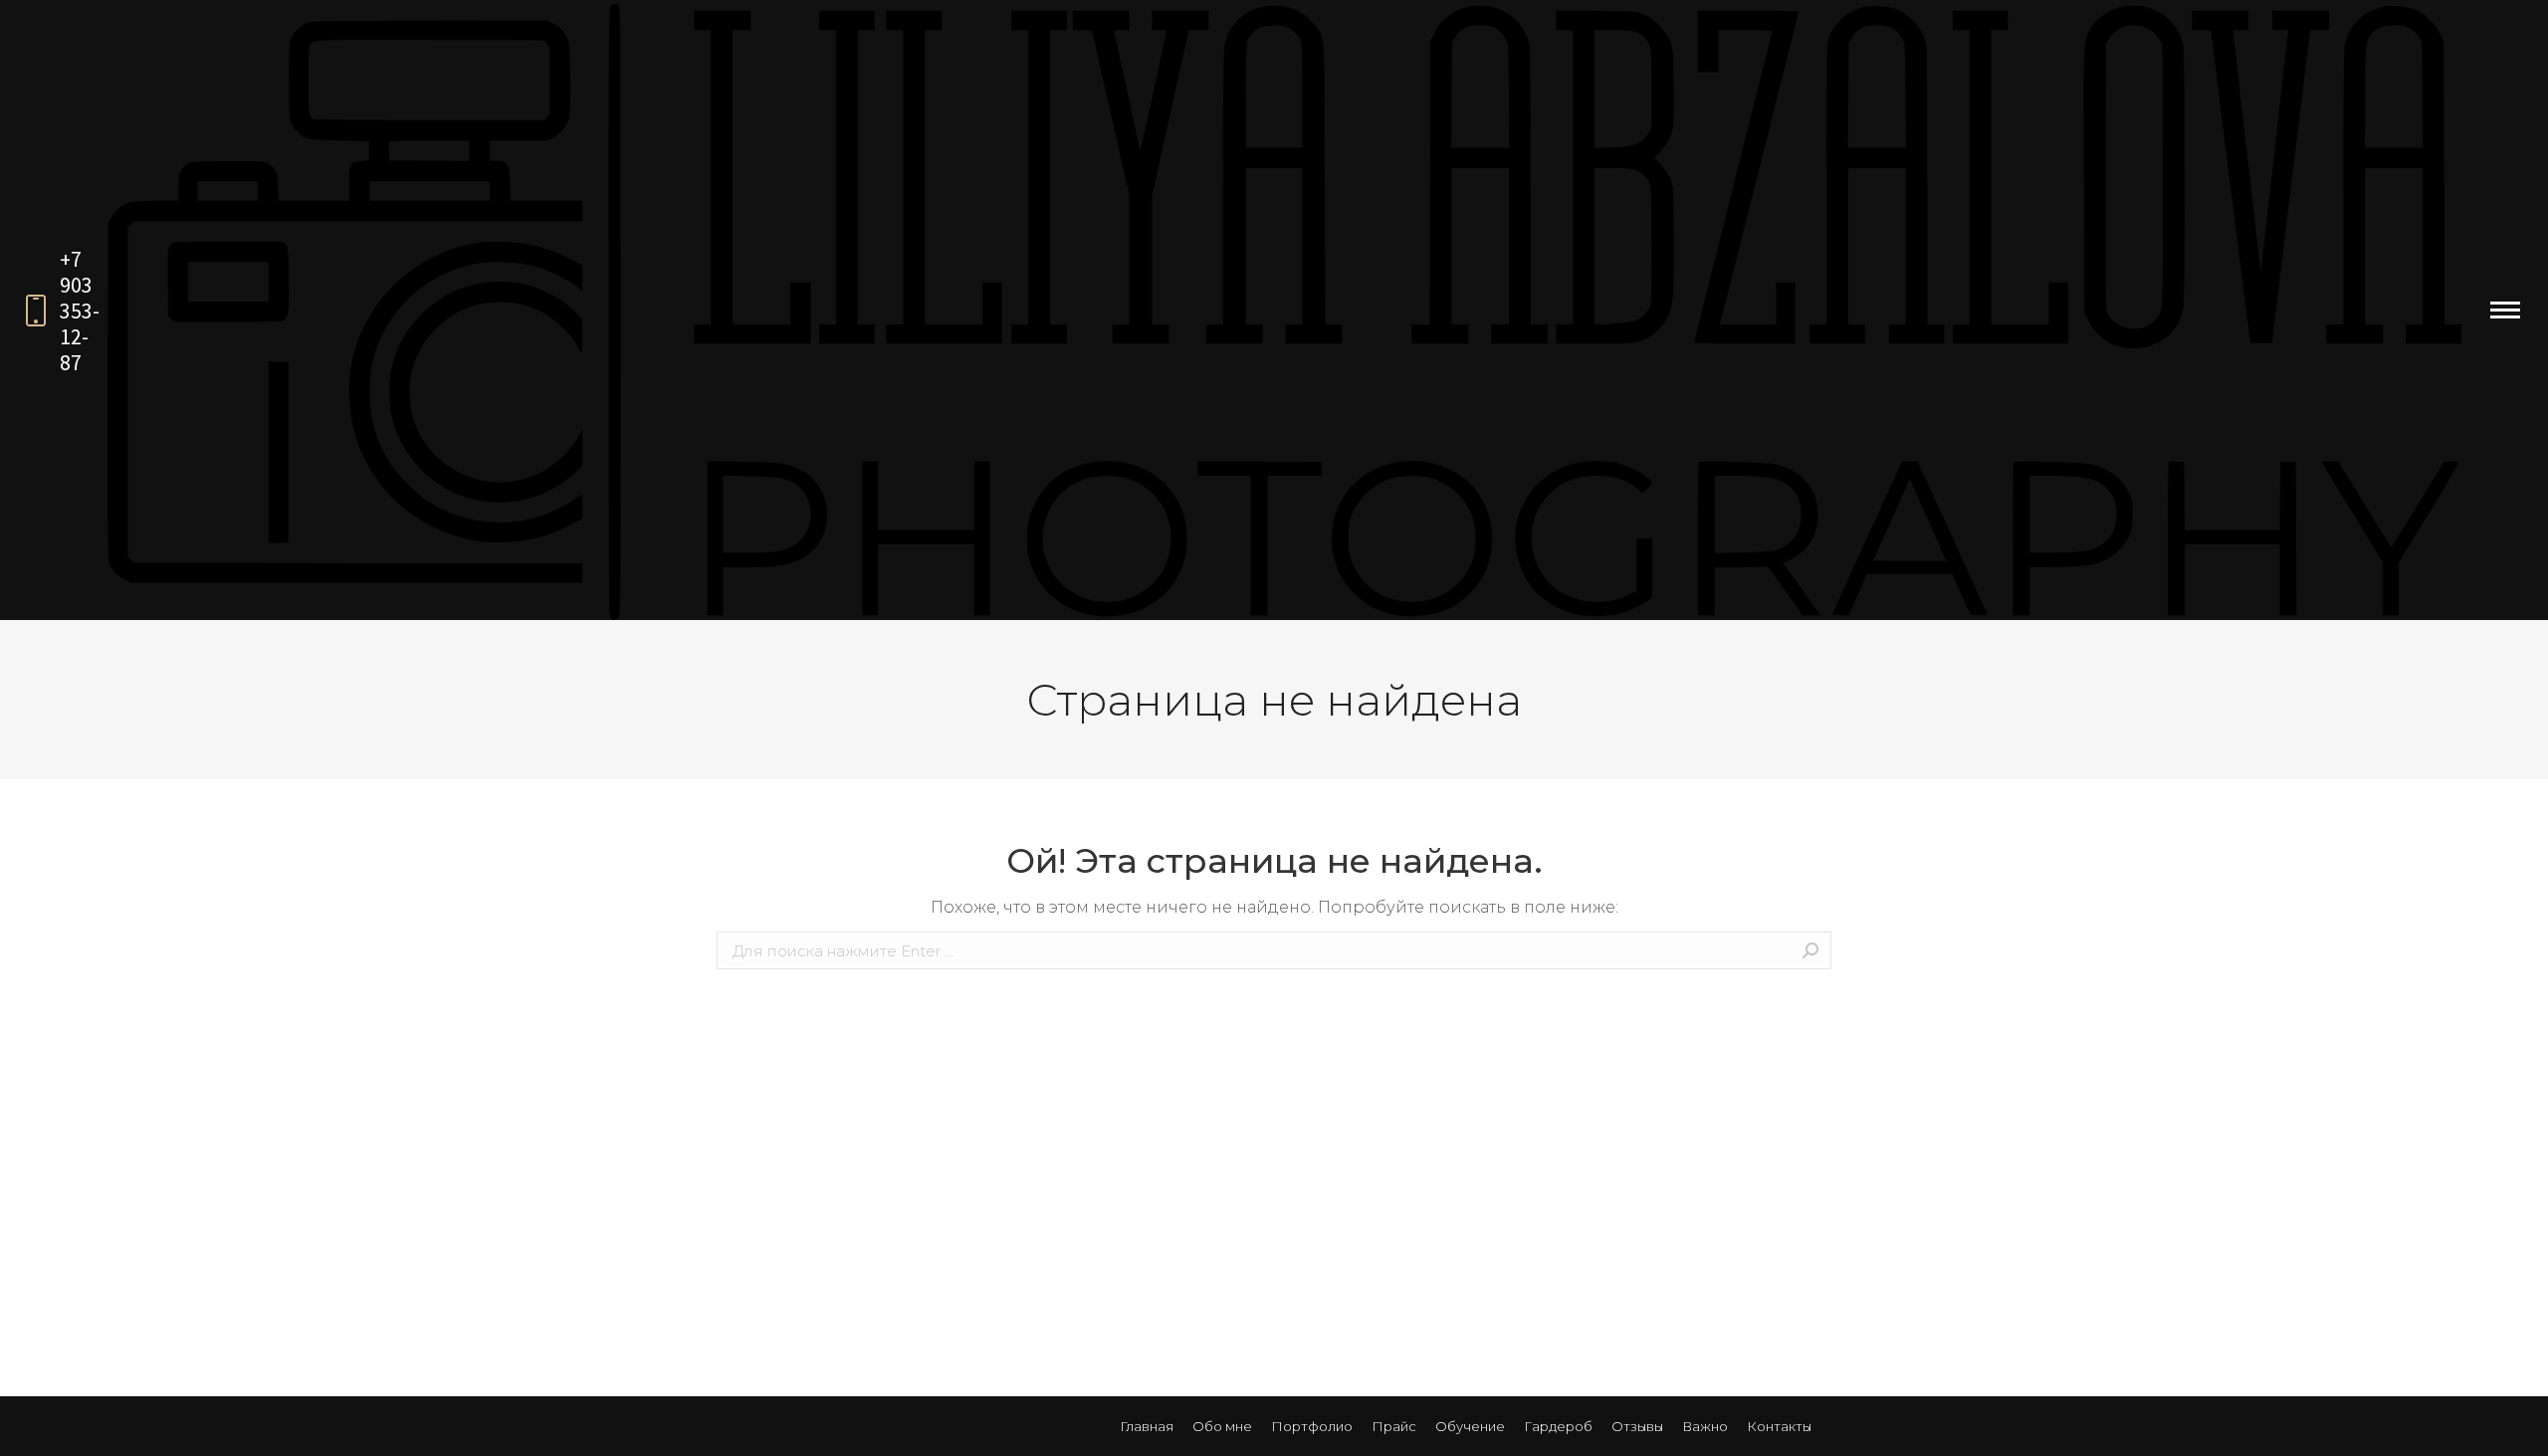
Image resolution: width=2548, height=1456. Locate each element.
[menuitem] (1147, 1426)
